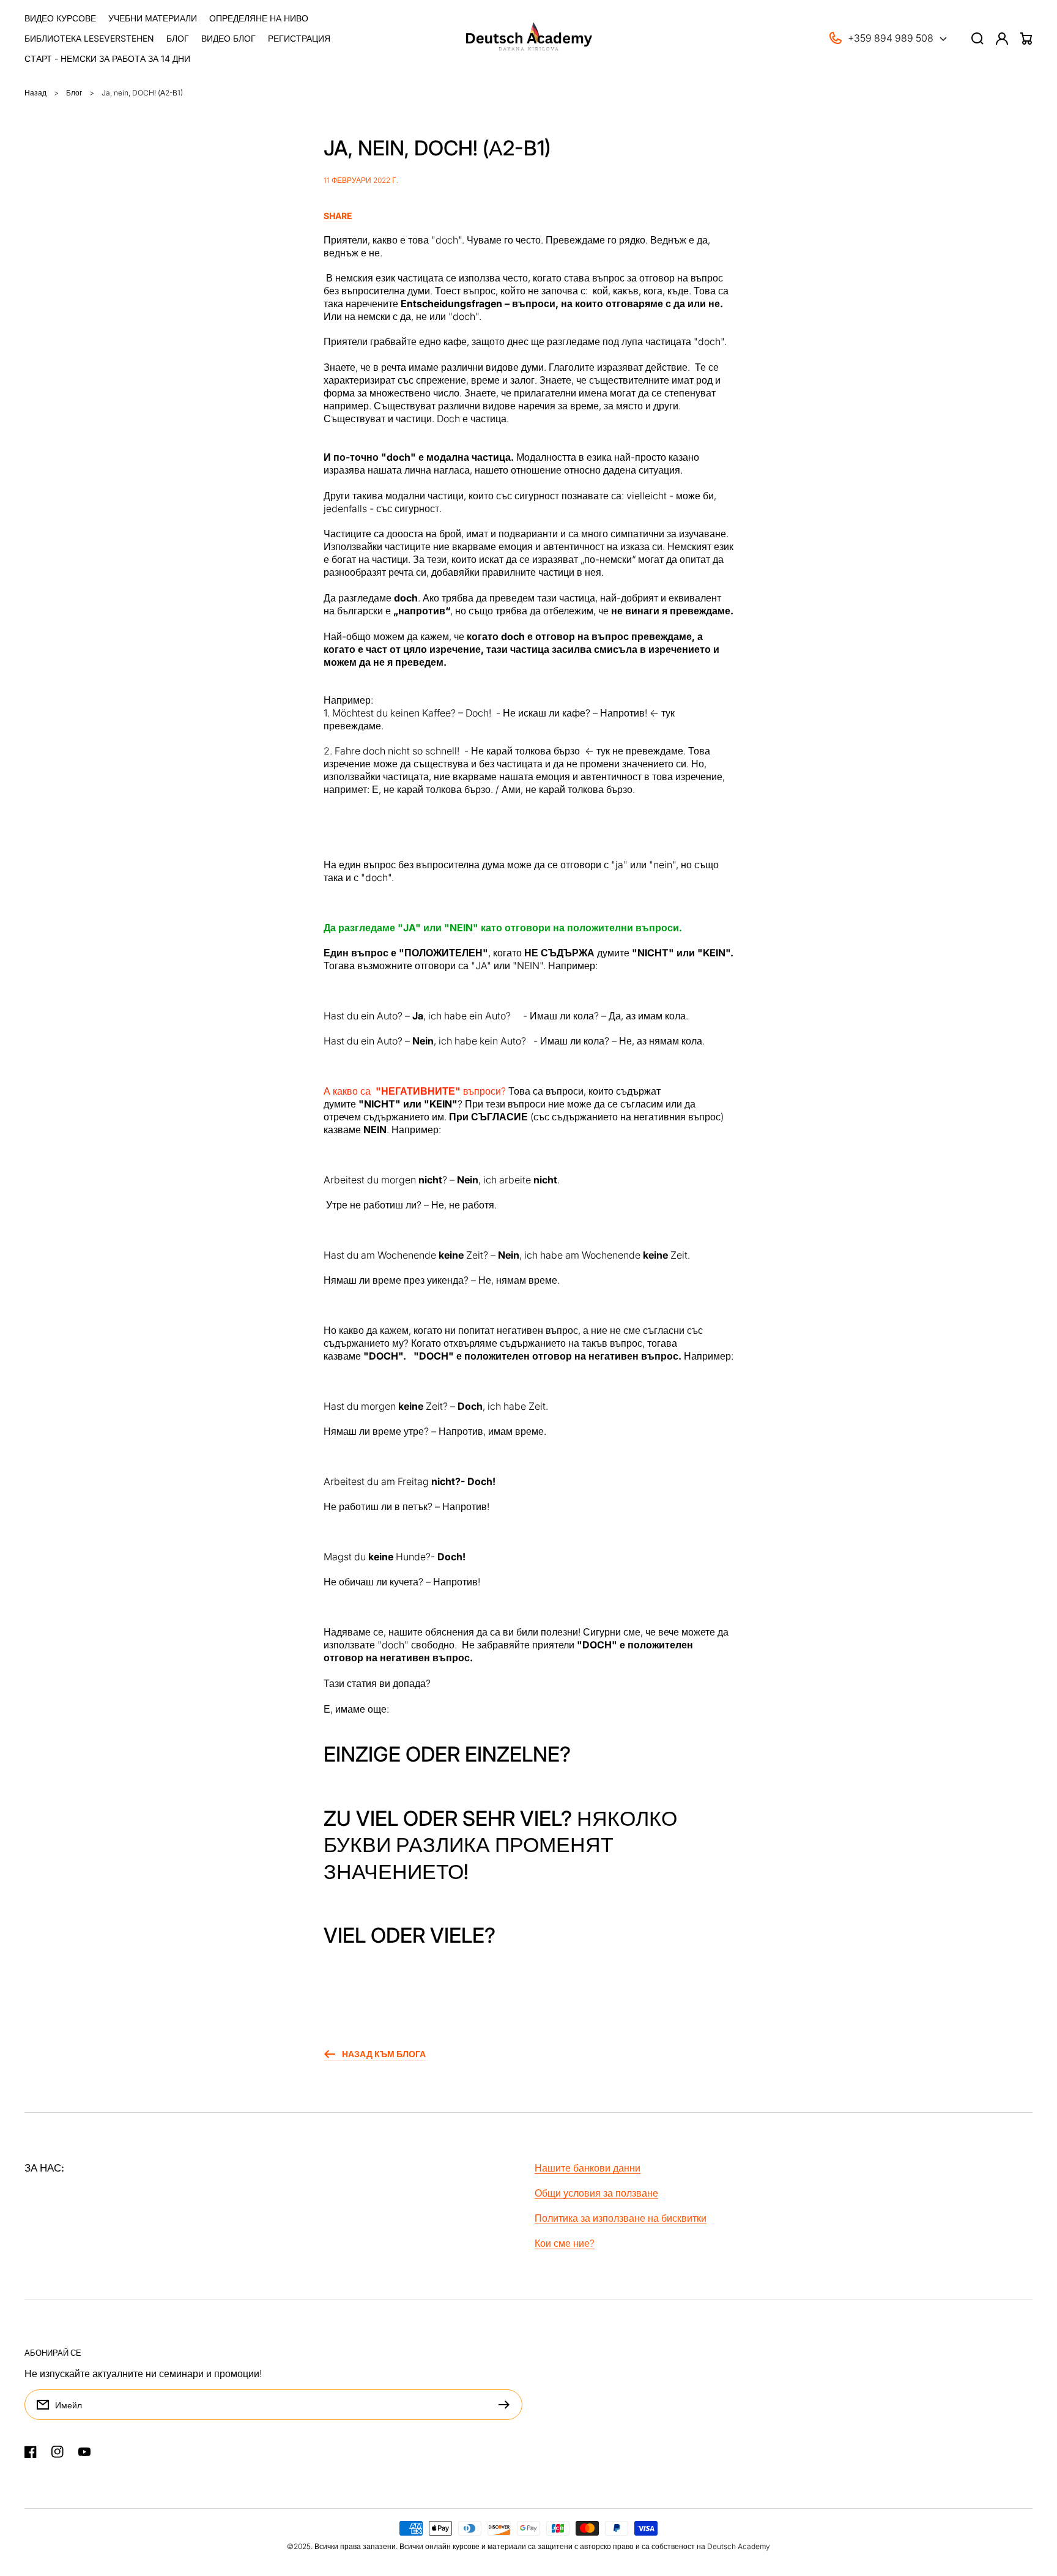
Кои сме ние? (565, 2243)
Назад (35, 93)
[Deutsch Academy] (529, 38)
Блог (74, 93)
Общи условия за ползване (596, 2193)
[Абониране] (507, 2405)
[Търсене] (977, 39)
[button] (528, 216)
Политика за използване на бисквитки (621, 2218)
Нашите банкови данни (588, 2168)
